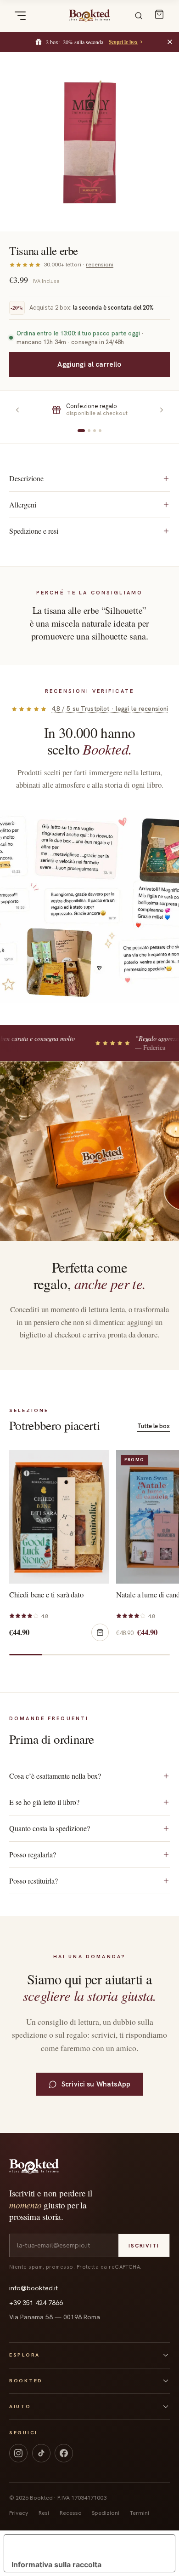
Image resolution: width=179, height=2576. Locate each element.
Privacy (19, 2513)
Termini (140, 2513)
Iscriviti (144, 2245)
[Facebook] (64, 2453)
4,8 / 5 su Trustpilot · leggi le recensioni (110, 709)
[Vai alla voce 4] (100, 431)
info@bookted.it (34, 2288)
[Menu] (20, 16)
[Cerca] (139, 16)
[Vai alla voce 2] (89, 431)
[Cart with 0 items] (159, 14)
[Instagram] (18, 2453)
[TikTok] (41, 2453)
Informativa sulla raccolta (56, 2564)
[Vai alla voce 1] (81, 431)
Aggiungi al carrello (89, 364)
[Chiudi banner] (170, 42)
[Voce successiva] (162, 410)
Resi (44, 2513)
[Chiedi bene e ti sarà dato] (59, 1517)
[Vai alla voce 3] (95, 431)
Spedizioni (106, 2513)
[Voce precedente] (17, 410)
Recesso (71, 2513)
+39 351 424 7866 (36, 2303)
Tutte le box (154, 1426)
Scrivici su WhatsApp (96, 2084)
